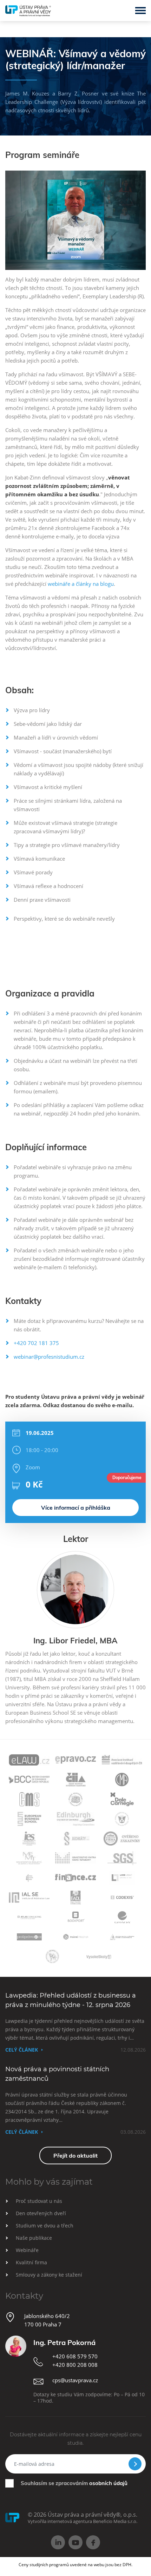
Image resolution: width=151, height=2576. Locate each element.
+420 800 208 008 (75, 2365)
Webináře (27, 2250)
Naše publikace (34, 2238)
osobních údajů (108, 2483)
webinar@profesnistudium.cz (49, 1357)
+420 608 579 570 (75, 2356)
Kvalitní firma (31, 2262)
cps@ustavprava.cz (75, 2380)
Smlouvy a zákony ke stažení (49, 2275)
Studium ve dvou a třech (45, 2226)
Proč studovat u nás (39, 2201)
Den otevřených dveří (41, 2213)
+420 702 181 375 (36, 1343)
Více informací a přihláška (76, 1508)
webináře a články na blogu (81, 584)
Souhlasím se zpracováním (74, 2483)
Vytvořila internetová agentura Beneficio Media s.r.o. (83, 2521)
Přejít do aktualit (75, 2156)
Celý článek (22, 2050)
